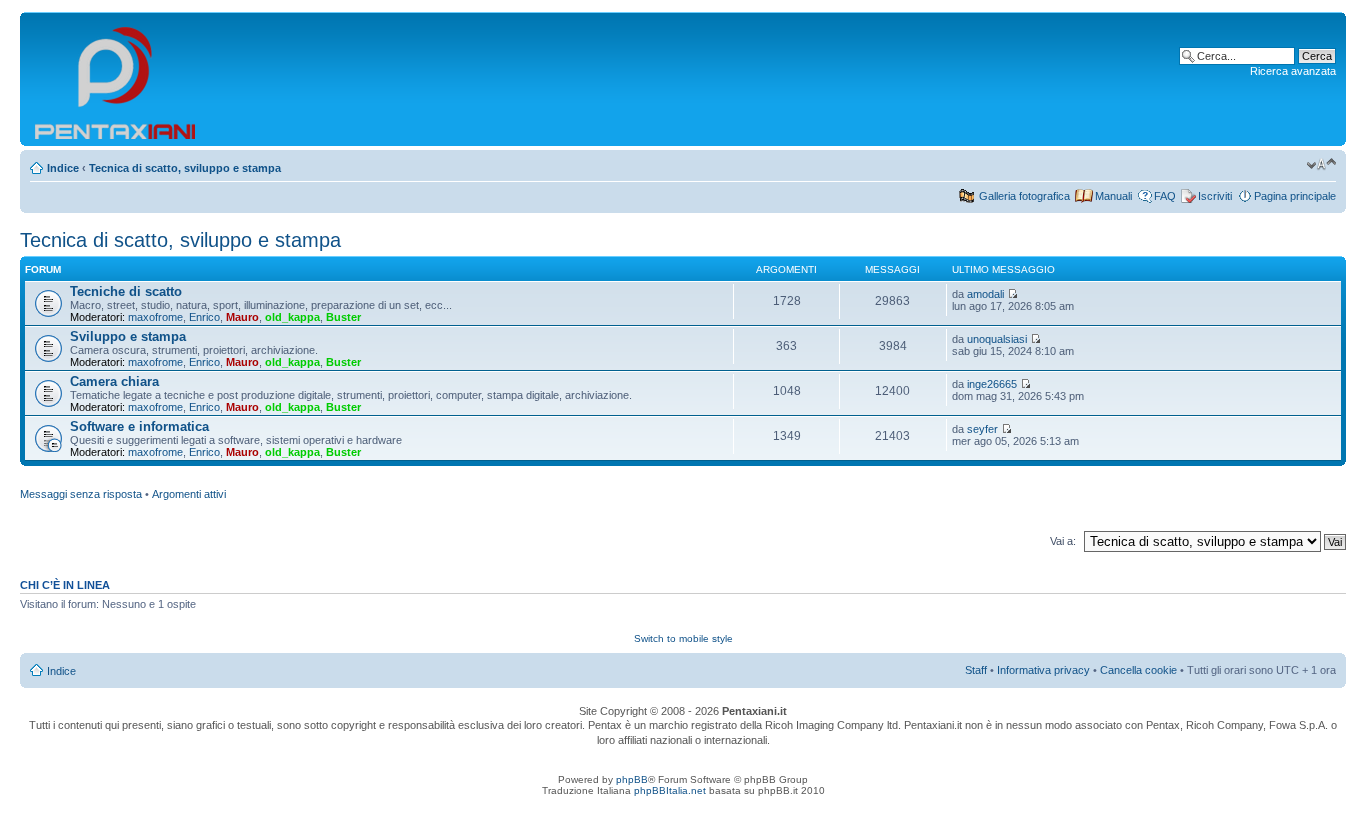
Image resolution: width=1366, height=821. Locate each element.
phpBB (632, 779)
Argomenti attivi (189, 494)
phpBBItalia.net (670, 790)
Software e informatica (139, 426)
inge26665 (992, 384)
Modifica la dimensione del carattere (1321, 164)
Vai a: (1063, 541)
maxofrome (155, 317)
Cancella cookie (1138, 670)
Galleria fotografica (1024, 196)
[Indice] (116, 79)
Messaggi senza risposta (81, 494)
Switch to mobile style (683, 638)
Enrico (204, 317)
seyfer (982, 429)
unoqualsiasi (997, 339)
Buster (343, 317)
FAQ (1165, 196)
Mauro (242, 317)
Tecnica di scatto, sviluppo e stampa (185, 168)
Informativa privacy (1043, 670)
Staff (976, 670)
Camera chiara (114, 381)
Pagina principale (1295, 196)
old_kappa (292, 317)
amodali (985, 294)
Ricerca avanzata (1293, 71)
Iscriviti (1215, 196)
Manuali (1113, 196)
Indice (63, 168)
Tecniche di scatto (126, 291)
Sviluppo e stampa (128, 336)
